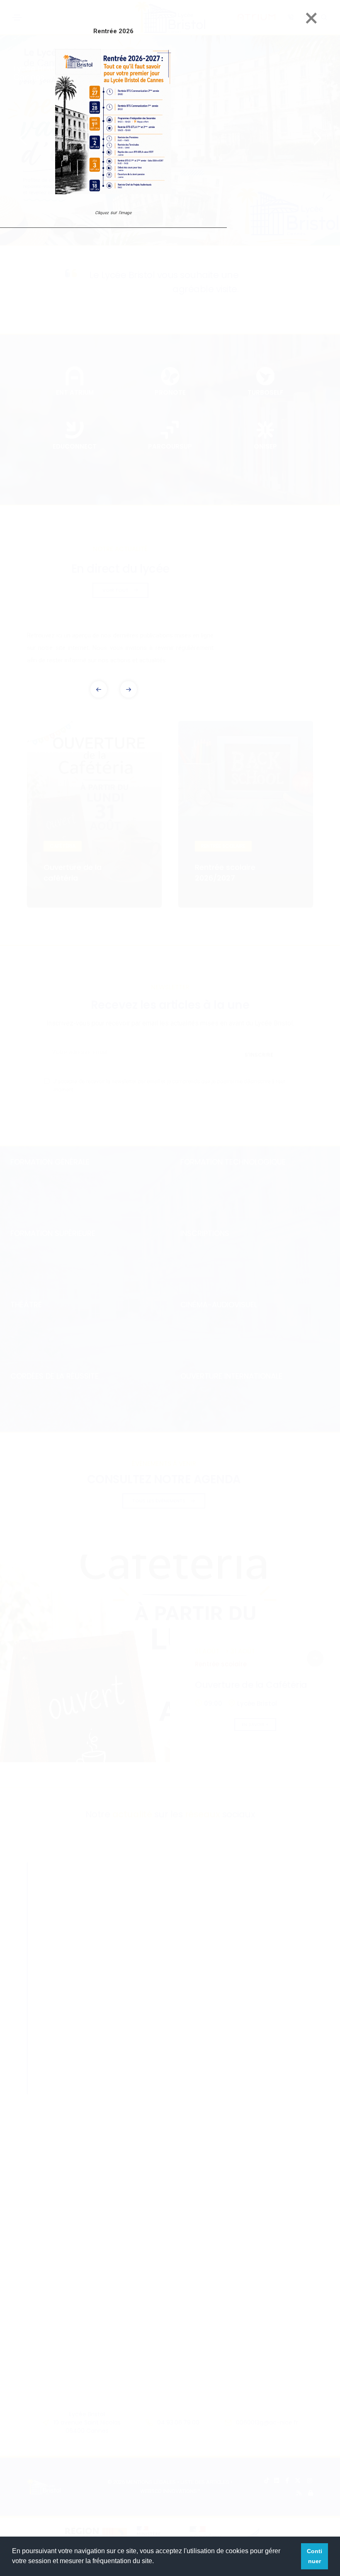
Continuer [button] (314, 2556)
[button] (129, 689)
